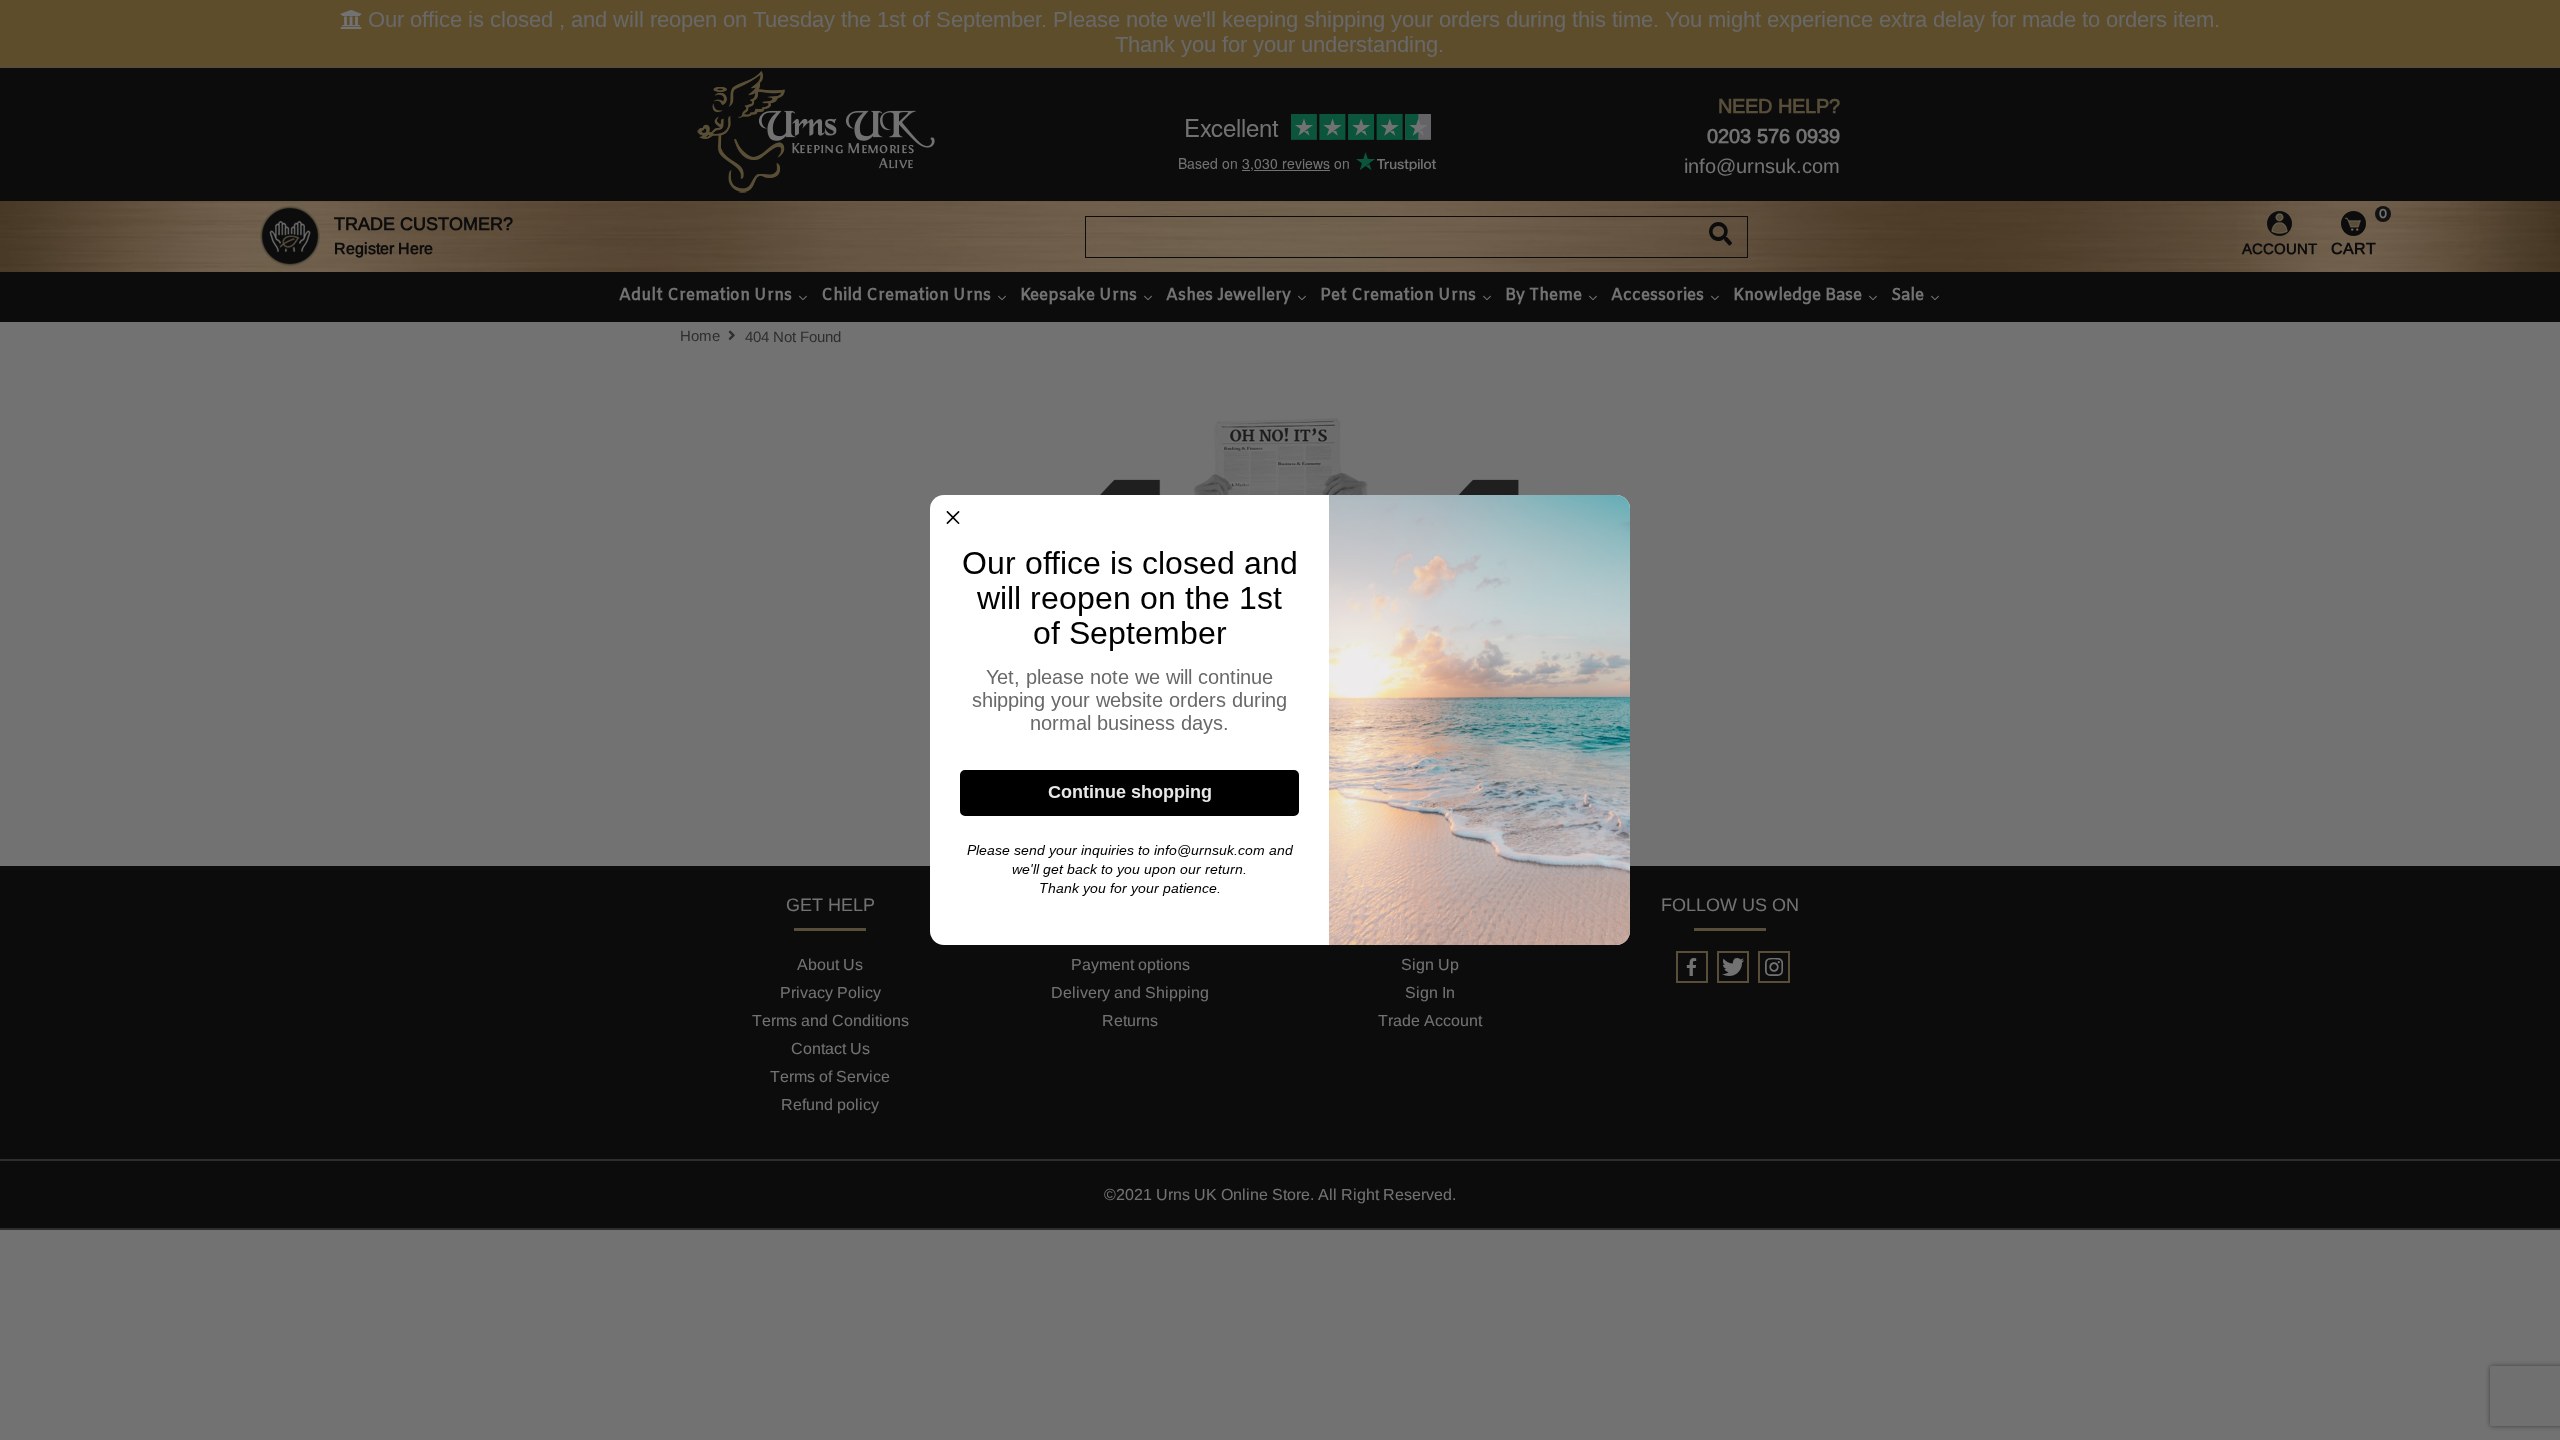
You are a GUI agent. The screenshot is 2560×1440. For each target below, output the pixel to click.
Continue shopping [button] (1130, 792)
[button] (953, 518)
